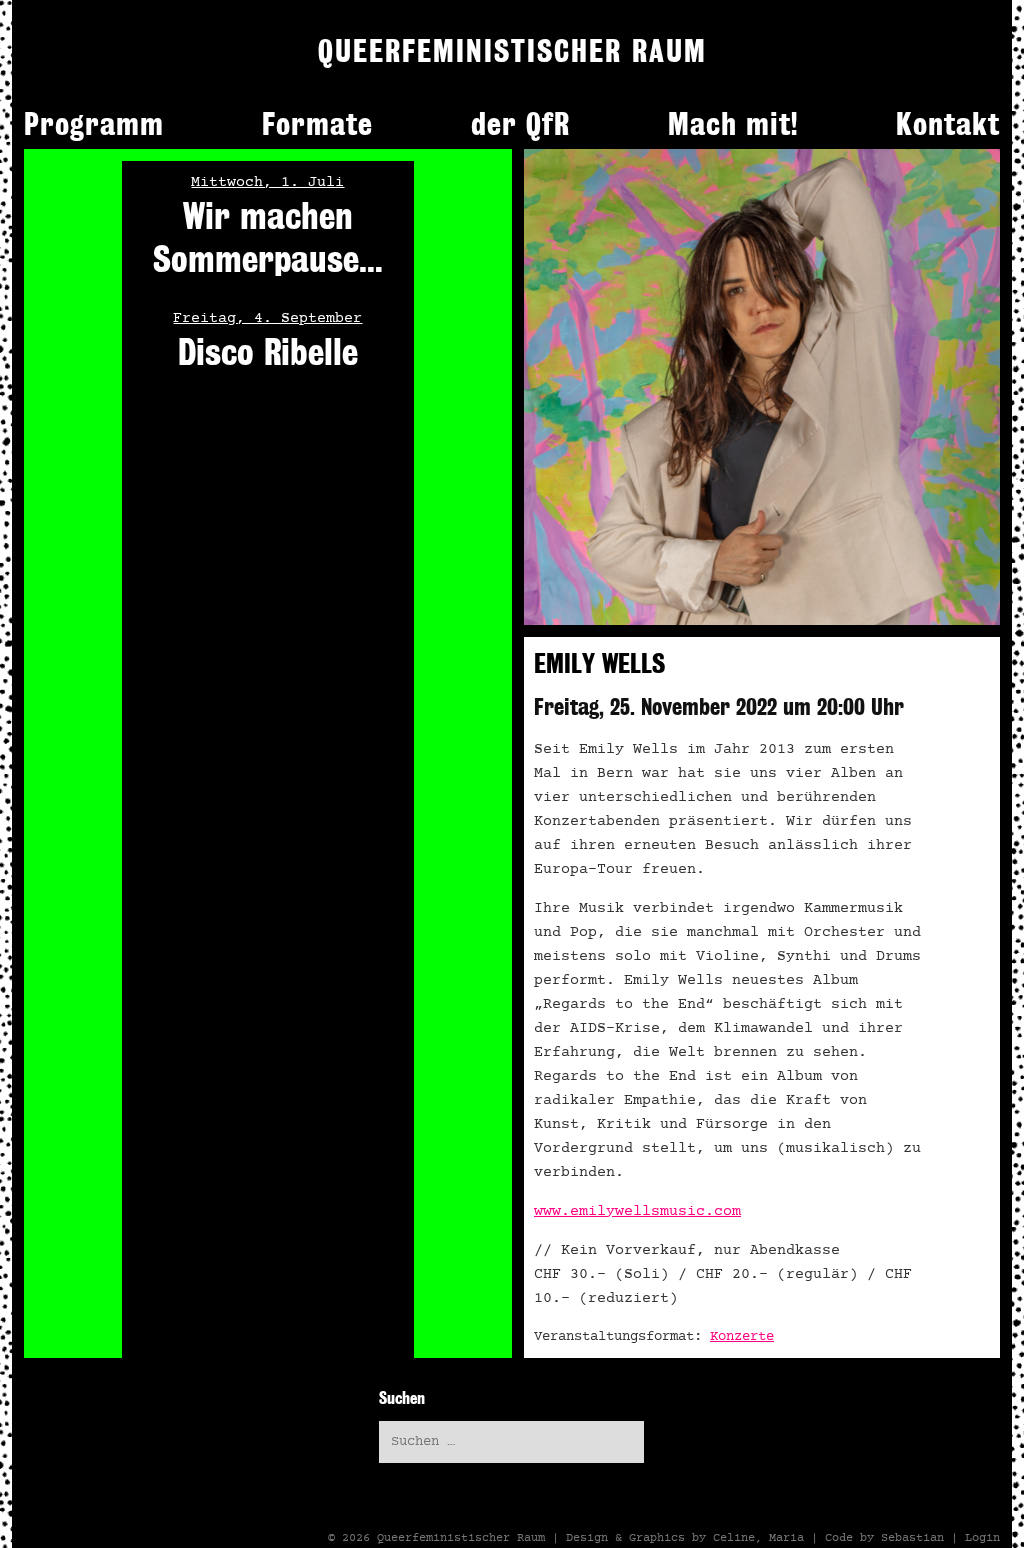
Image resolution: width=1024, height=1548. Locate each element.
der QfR (520, 124)
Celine (734, 1538)
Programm (94, 124)
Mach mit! (733, 124)
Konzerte (742, 1337)
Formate (317, 124)
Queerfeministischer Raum (461, 1538)
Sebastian (912, 1538)
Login (982, 1538)
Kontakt (948, 124)
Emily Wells (599, 663)
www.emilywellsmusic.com (637, 1211)
